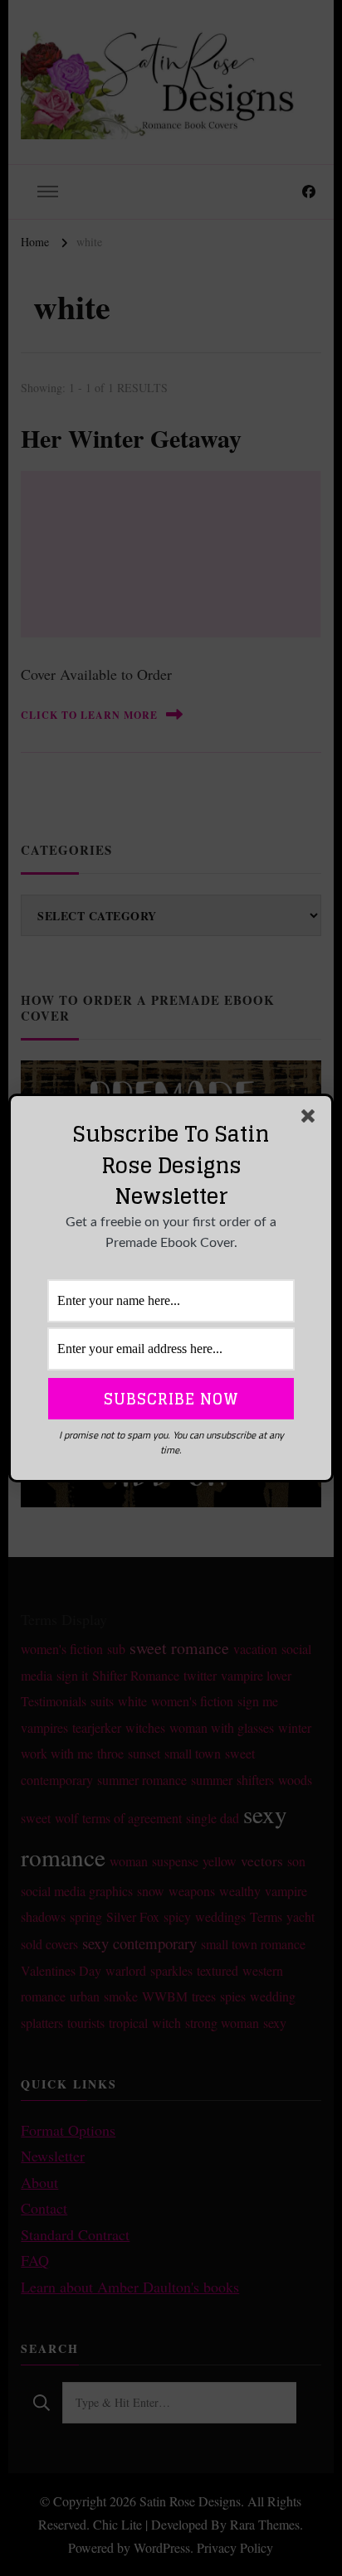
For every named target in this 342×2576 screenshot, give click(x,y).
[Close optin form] (311, 1119)
